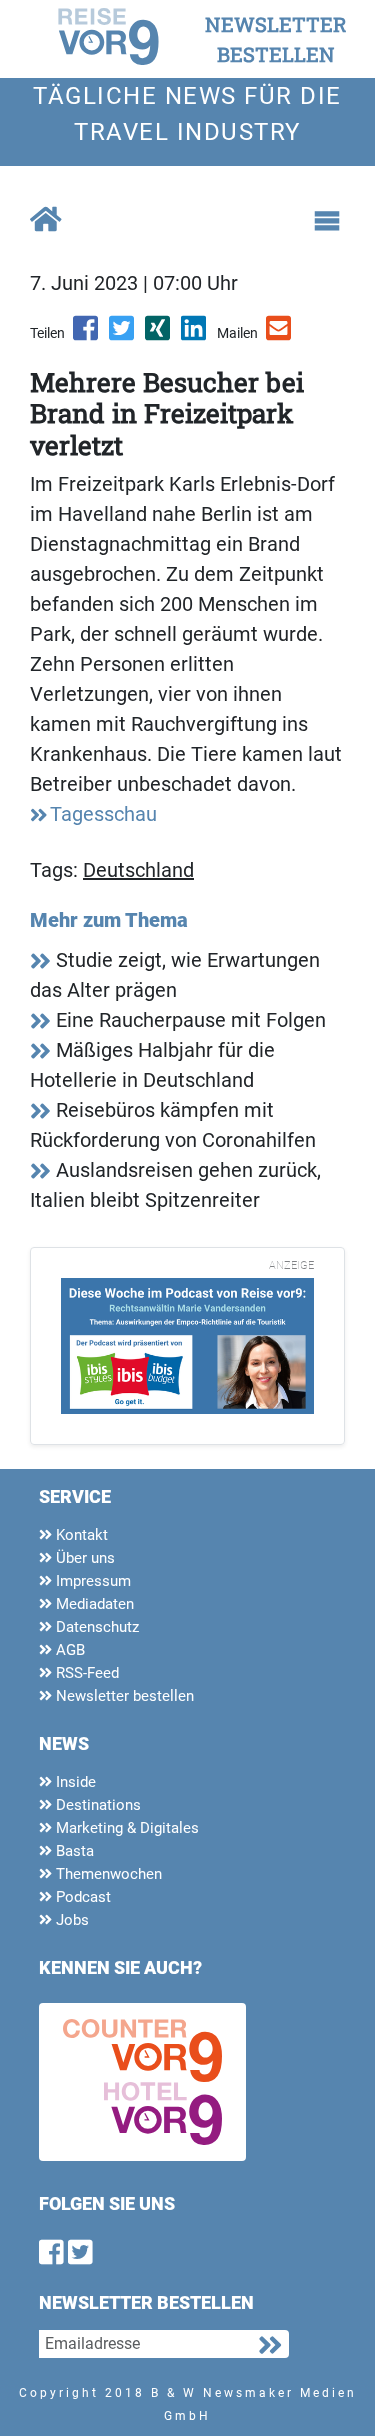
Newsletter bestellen (123, 1696)
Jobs (70, 1920)
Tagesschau (103, 814)
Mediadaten (93, 1604)
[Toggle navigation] (327, 221)
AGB (68, 1650)
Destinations (96, 1805)
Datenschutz (95, 1627)
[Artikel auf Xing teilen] (159, 335)
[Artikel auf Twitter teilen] (123, 335)
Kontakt (80, 1535)
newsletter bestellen (276, 39)
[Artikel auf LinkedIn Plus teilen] (195, 335)
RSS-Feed (85, 1673)
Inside (74, 1782)
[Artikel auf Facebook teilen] (87, 335)
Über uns (83, 1558)
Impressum (91, 1581)
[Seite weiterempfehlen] (280, 335)
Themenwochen (107, 1874)
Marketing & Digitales (125, 1828)
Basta (73, 1851)
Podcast (81, 1897)
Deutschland (138, 870)
